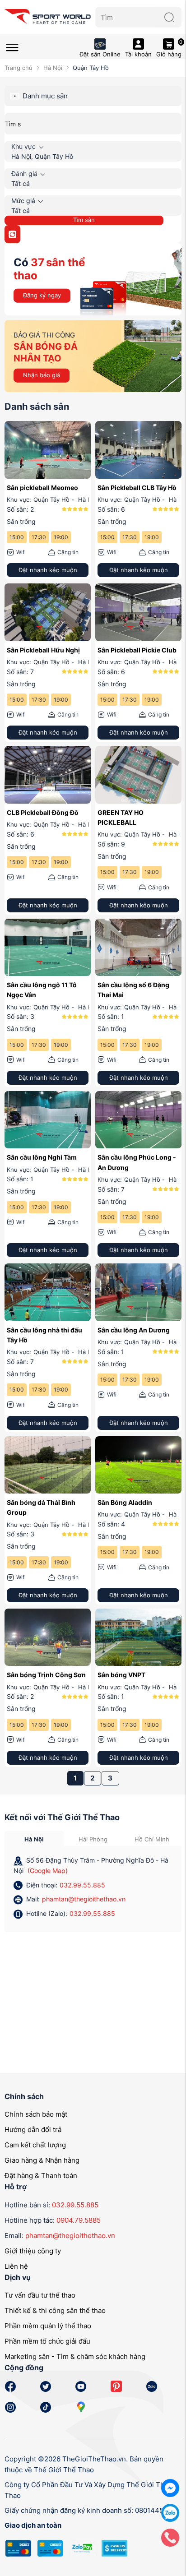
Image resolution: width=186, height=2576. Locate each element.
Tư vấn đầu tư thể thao (40, 2295)
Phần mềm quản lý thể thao (48, 2326)
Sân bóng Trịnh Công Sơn (46, 1675)
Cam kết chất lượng (35, 2145)
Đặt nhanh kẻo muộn (48, 570)
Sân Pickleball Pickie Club (137, 650)
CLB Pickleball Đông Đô (43, 812)
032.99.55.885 (82, 1885)
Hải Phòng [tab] (93, 1839)
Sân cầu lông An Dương (134, 1330)
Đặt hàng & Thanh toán (41, 2176)
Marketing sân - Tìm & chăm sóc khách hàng (75, 2356)
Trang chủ (19, 68)
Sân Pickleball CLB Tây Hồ (137, 488)
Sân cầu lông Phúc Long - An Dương (137, 1162)
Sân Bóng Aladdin (125, 1502)
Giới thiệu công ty (33, 2251)
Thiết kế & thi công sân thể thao (55, 2310)
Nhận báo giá (42, 375)
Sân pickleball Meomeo (42, 488)
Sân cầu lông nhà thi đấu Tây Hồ (44, 1335)
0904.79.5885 (79, 2220)
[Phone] (170, 2537)
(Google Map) (48, 1871)
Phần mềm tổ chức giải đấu (47, 2341)
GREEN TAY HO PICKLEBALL (121, 817)
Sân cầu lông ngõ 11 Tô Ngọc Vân (42, 990)
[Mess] (170, 2487)
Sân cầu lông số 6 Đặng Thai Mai (133, 990)
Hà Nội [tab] (34, 1839)
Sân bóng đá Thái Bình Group (41, 1507)
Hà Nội (53, 68)
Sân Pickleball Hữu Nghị (43, 650)
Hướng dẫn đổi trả (33, 2130)
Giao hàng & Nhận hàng (42, 2160)
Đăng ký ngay (42, 295)
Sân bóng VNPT (121, 1675)
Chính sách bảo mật (36, 2114)
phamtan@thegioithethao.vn (84, 1899)
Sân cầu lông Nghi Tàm (42, 1157)
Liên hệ (16, 2266)
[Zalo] (170, 2512)
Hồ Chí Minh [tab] (152, 1839)
